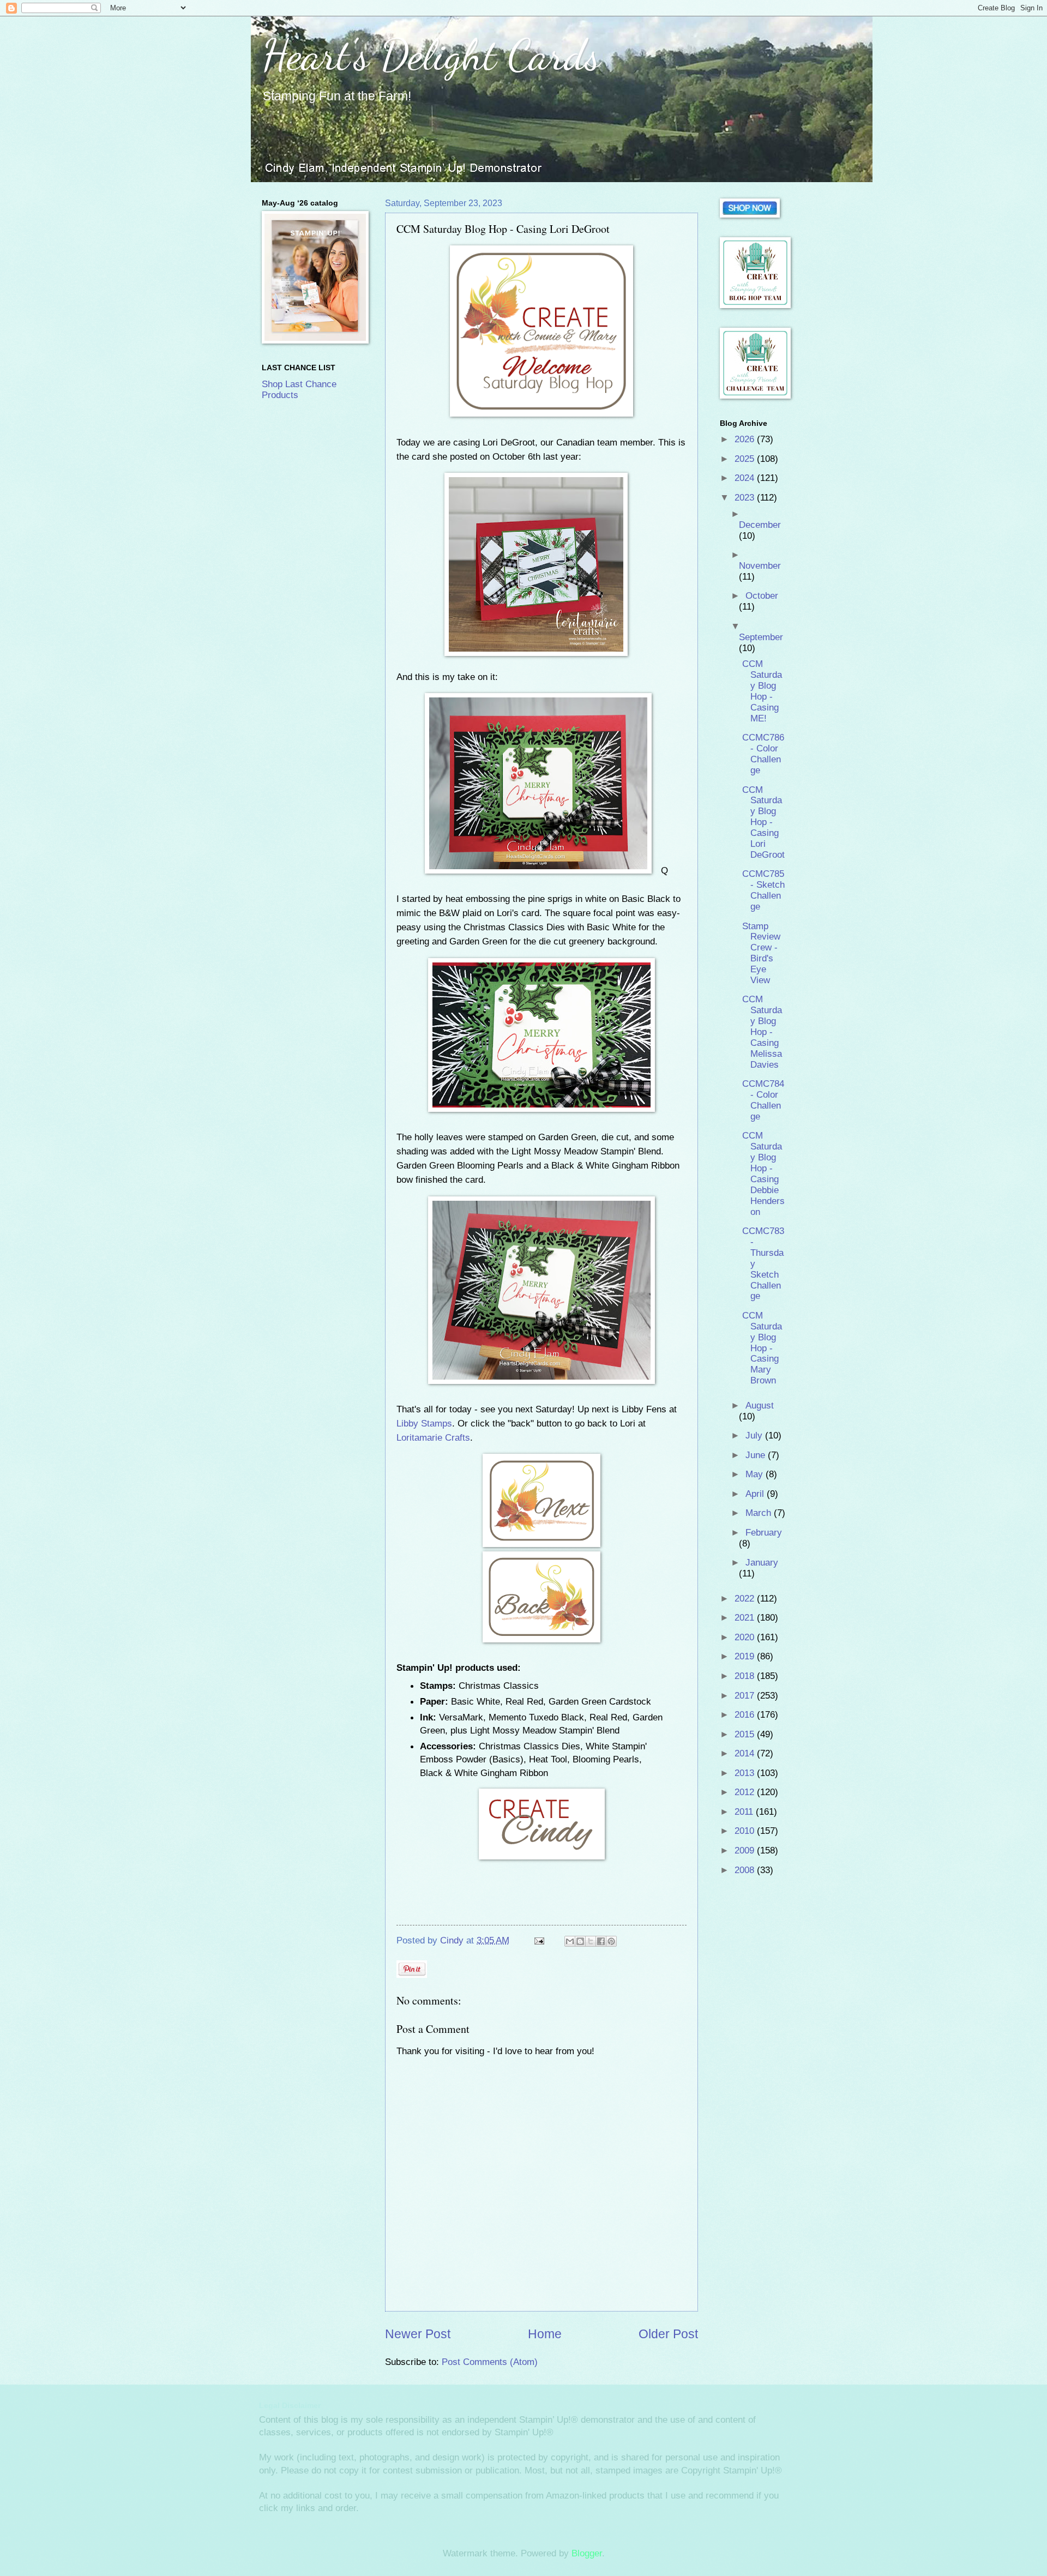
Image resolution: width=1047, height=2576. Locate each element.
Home (545, 2334)
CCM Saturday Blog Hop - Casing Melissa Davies (762, 1032)
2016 (746, 1715)
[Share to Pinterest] (611, 1941)
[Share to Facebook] (601, 1941)
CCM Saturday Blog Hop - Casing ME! (762, 691)
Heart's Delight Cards (431, 55)
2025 (746, 459)
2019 (746, 1656)
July (755, 1436)
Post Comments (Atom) (490, 2362)
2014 (746, 1753)
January (762, 1563)
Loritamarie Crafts (433, 1437)
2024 (746, 478)
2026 (746, 439)
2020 (746, 1637)
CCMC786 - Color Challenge (763, 754)
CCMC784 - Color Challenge (763, 1100)
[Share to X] (591, 1941)
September (761, 637)
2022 (746, 1599)
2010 (746, 1831)
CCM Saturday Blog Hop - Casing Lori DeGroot (763, 822)
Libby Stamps (424, 1423)
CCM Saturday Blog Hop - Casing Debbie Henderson (763, 1173)
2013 (746, 1773)
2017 (746, 1696)
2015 (746, 1734)
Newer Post (418, 2334)
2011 (745, 1812)
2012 (746, 1792)
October (762, 596)
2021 (746, 1618)
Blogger (587, 2553)
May (756, 1474)
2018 (746, 1676)
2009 (746, 1850)
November (760, 566)
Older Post (668, 2334)
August (760, 1406)
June (757, 1455)
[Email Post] (538, 1940)
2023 (746, 498)
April (756, 1494)
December (760, 525)
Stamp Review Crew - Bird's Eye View (761, 953)
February (764, 1533)
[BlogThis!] (580, 1941)
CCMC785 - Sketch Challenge (763, 890)
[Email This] (570, 1941)
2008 (746, 1870)
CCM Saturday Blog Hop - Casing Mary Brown (762, 1348)
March (760, 1513)
